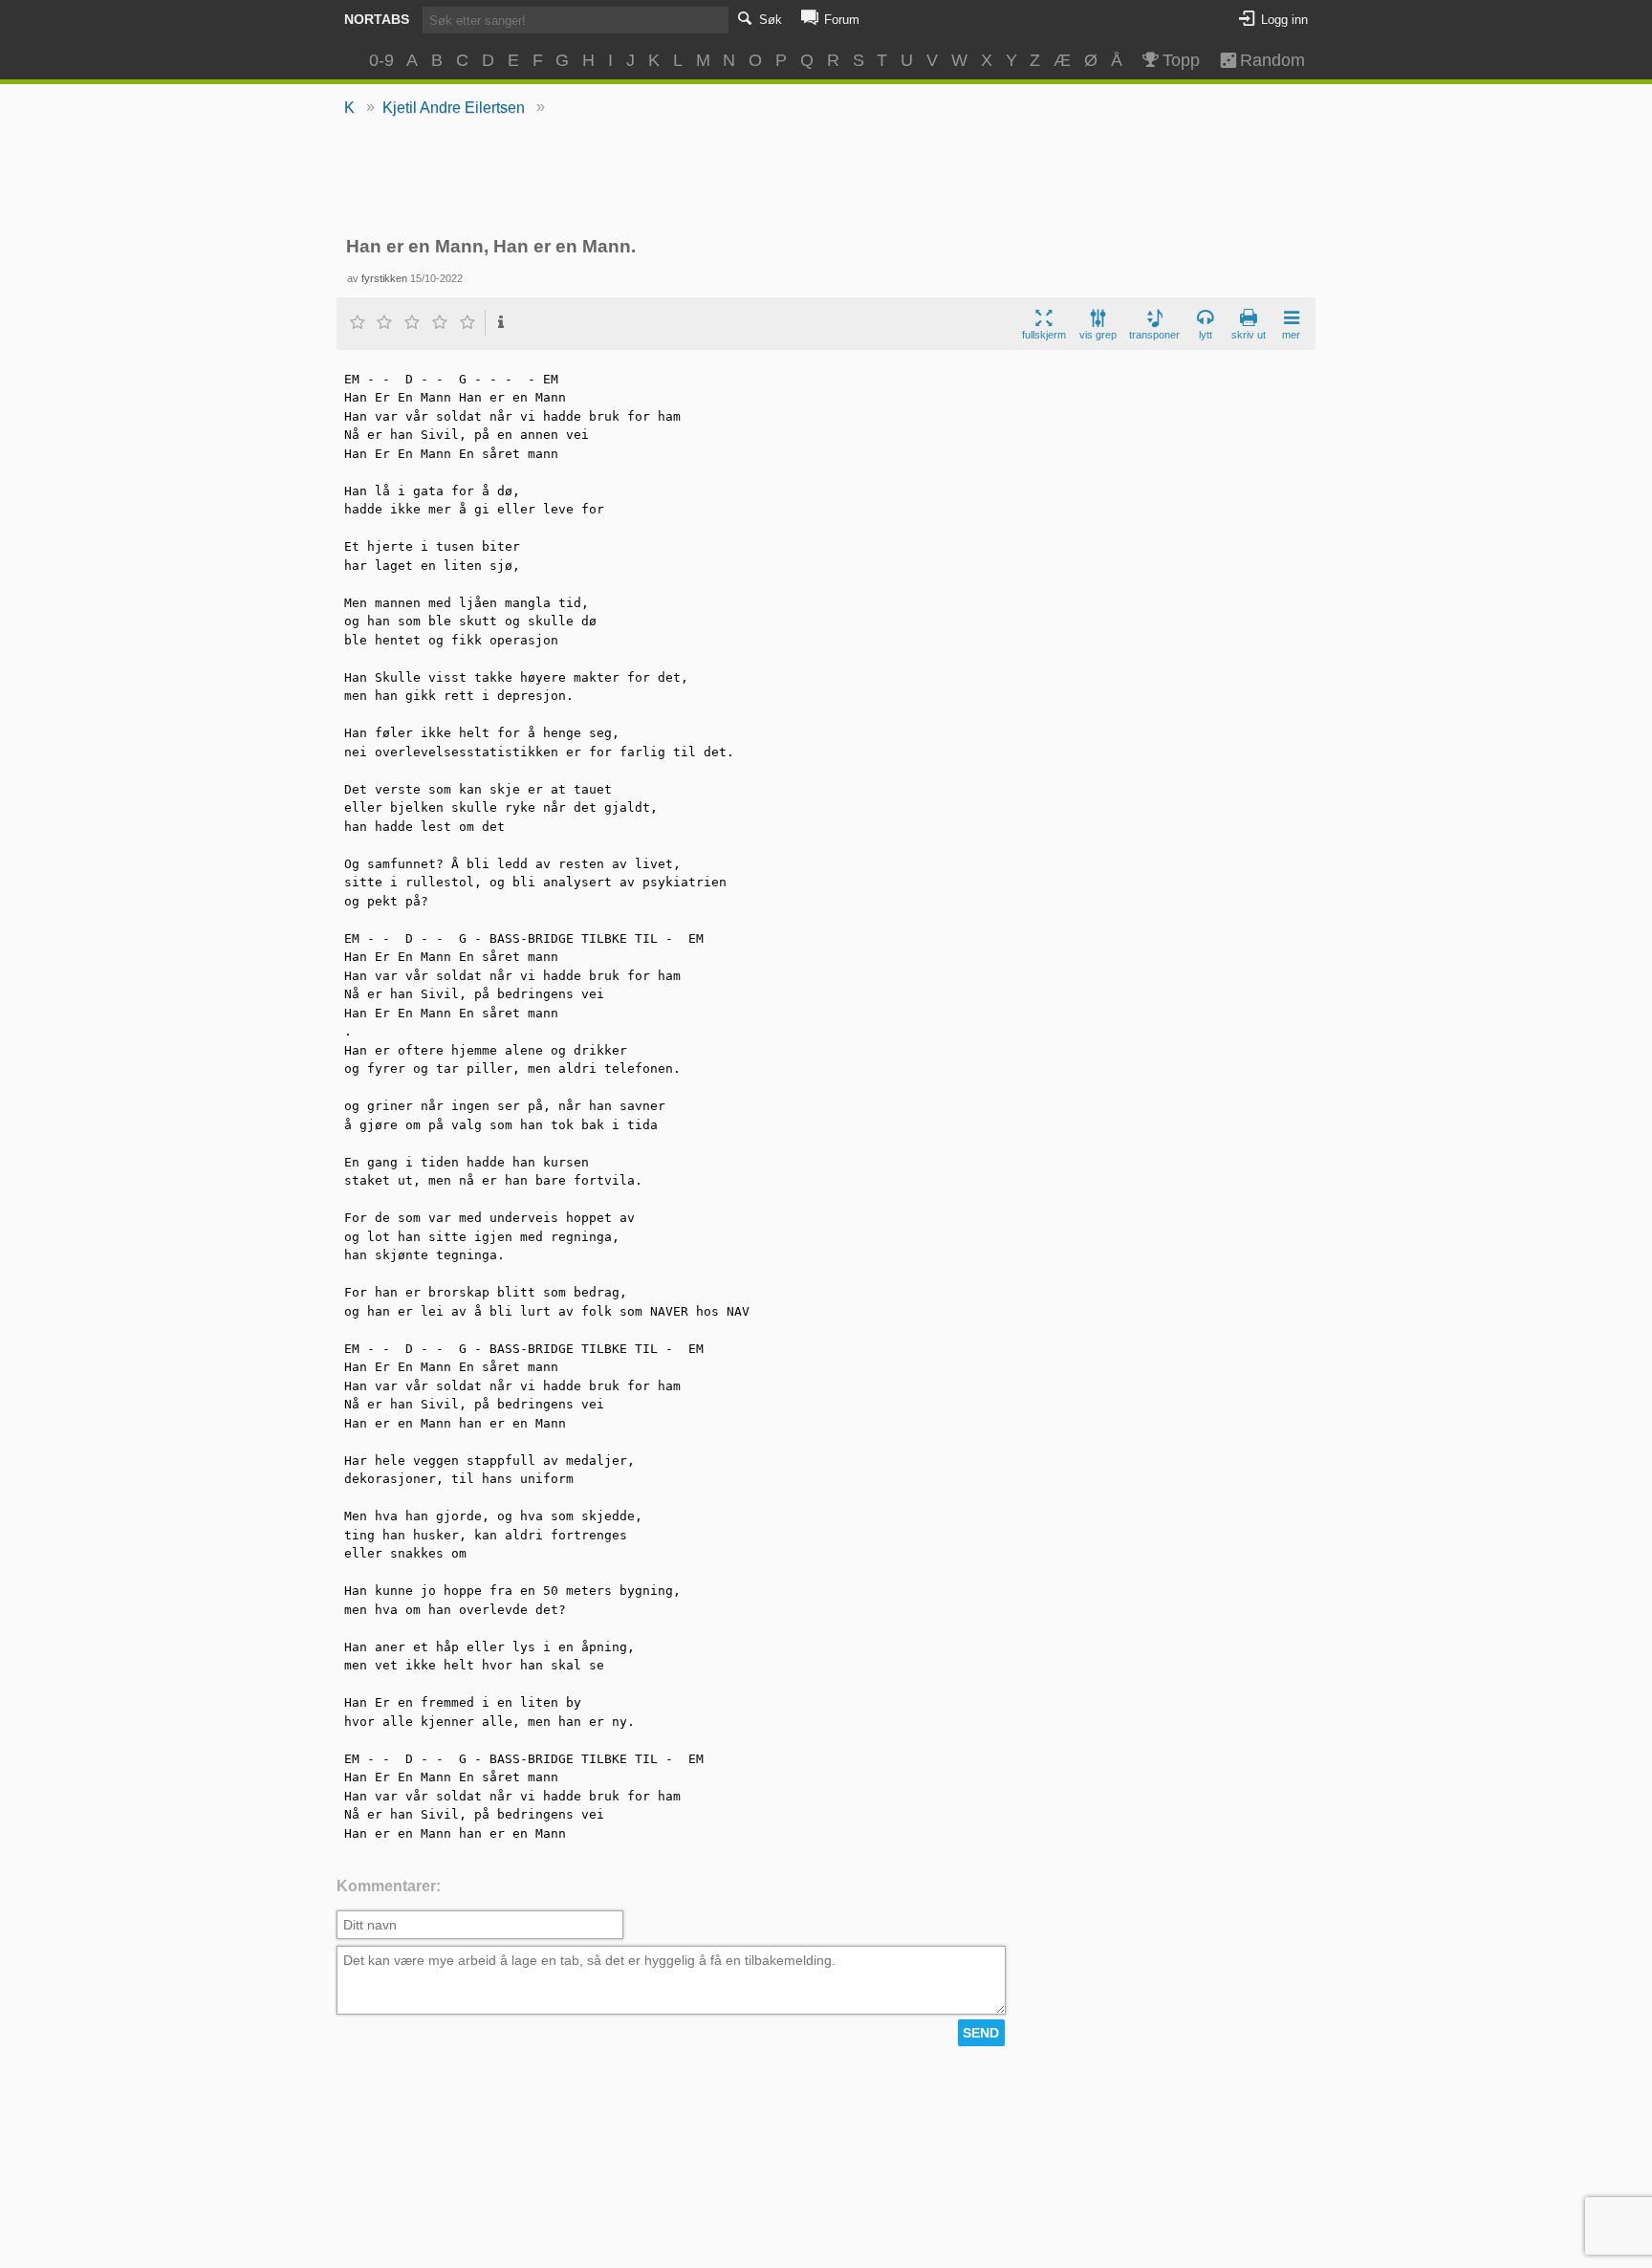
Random (1264, 60)
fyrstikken (384, 278)
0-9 (381, 60)
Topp (1181, 60)
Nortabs (377, 19)
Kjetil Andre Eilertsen (454, 108)
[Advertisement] (826, 178)
